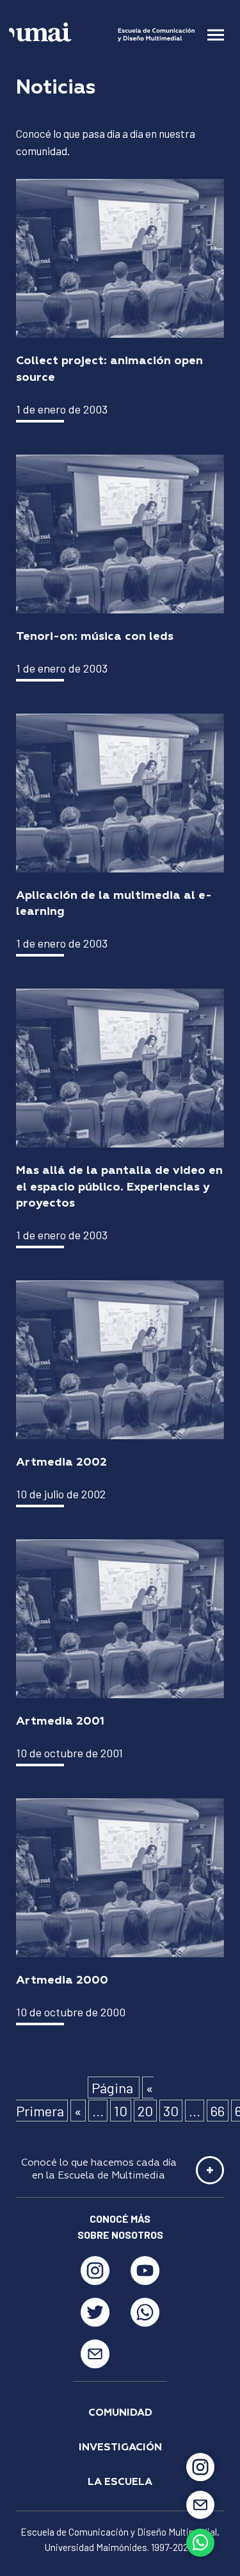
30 (171, 2111)
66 (218, 2111)
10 (121, 2111)
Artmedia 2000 (62, 1980)
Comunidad (120, 2413)
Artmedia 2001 (60, 1721)
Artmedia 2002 (61, 1462)
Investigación (120, 2448)
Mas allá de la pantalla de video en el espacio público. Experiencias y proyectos (119, 1187)
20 (145, 2111)
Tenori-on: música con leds (95, 637)
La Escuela (120, 2482)
